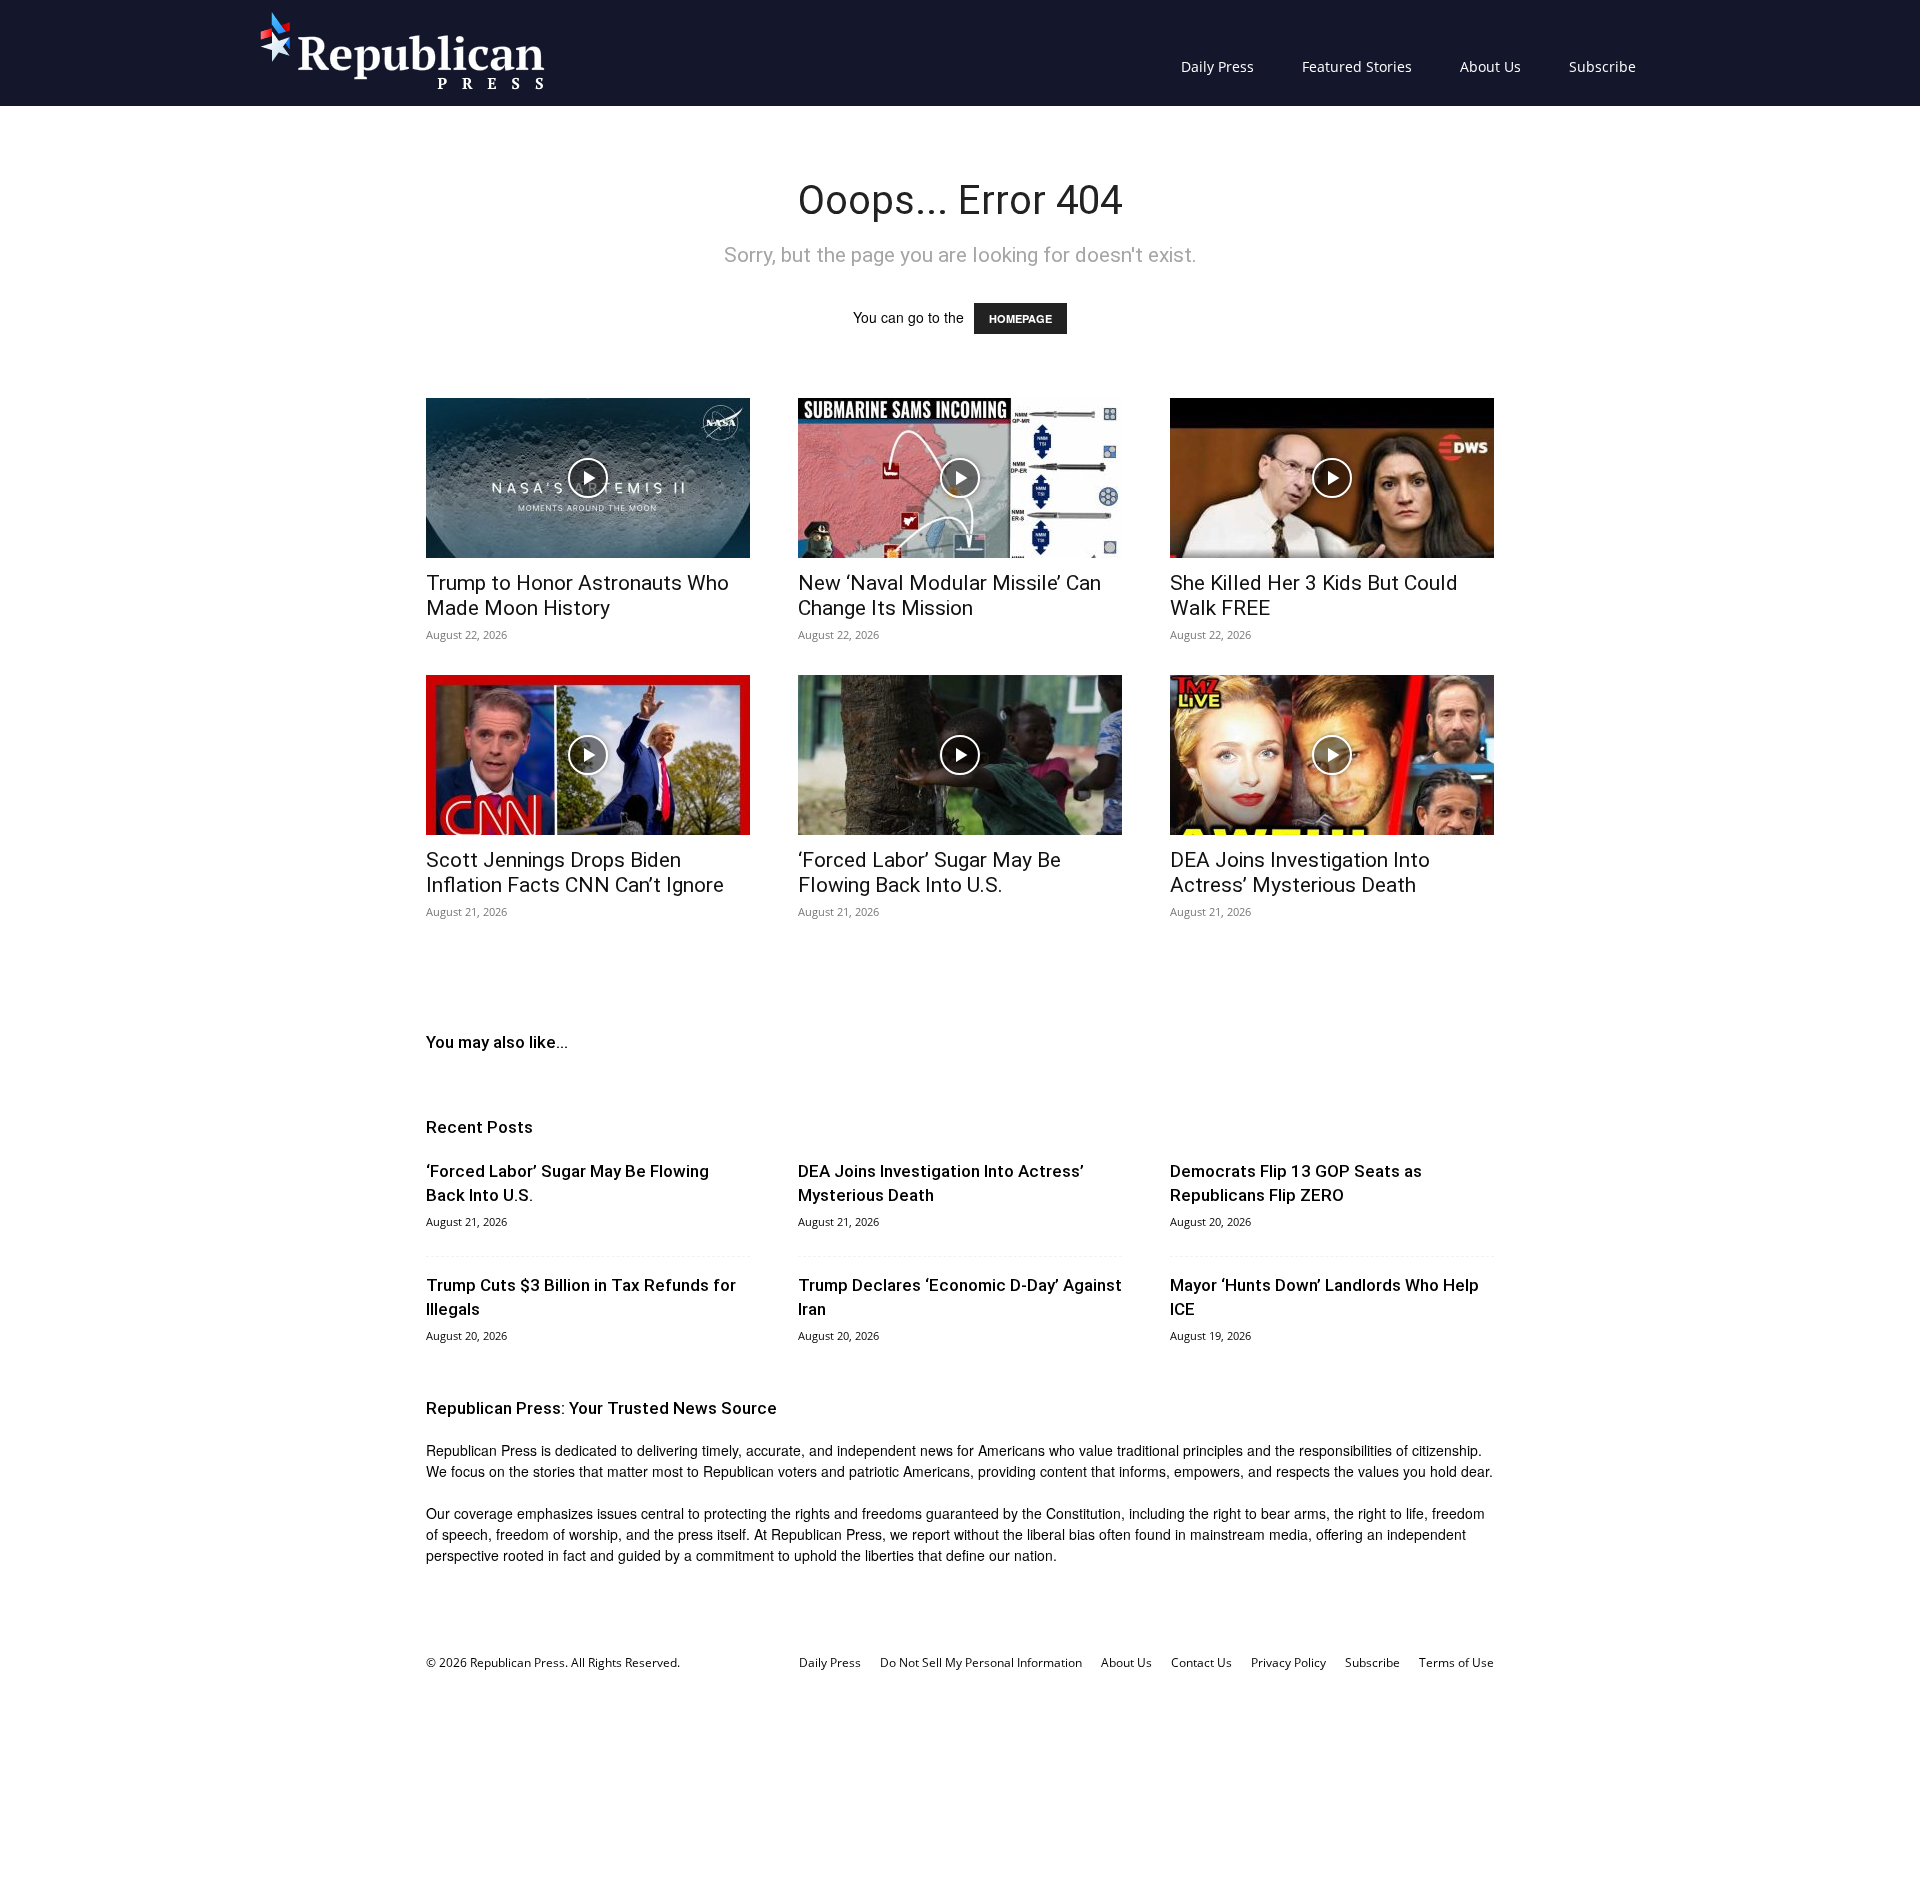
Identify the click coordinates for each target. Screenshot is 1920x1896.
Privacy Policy (1288, 1662)
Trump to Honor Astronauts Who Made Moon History (577, 595)
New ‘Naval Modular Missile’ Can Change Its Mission (949, 595)
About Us (1490, 66)
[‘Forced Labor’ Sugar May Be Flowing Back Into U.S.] (960, 755)
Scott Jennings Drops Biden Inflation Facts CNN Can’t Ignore (575, 872)
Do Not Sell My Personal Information (981, 1662)
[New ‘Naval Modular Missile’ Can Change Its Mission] (960, 478)
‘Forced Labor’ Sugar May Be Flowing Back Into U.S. (929, 872)
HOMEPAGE (1020, 318)
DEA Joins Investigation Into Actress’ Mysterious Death (1300, 872)
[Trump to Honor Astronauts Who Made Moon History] (588, 478)
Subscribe (1602, 66)
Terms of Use (1456, 1662)
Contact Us (1201, 1662)
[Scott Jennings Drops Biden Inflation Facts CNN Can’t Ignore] (588, 755)
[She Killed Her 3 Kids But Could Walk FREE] (1332, 478)
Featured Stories (1357, 66)
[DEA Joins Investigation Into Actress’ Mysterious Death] (1332, 755)
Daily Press (1217, 66)
